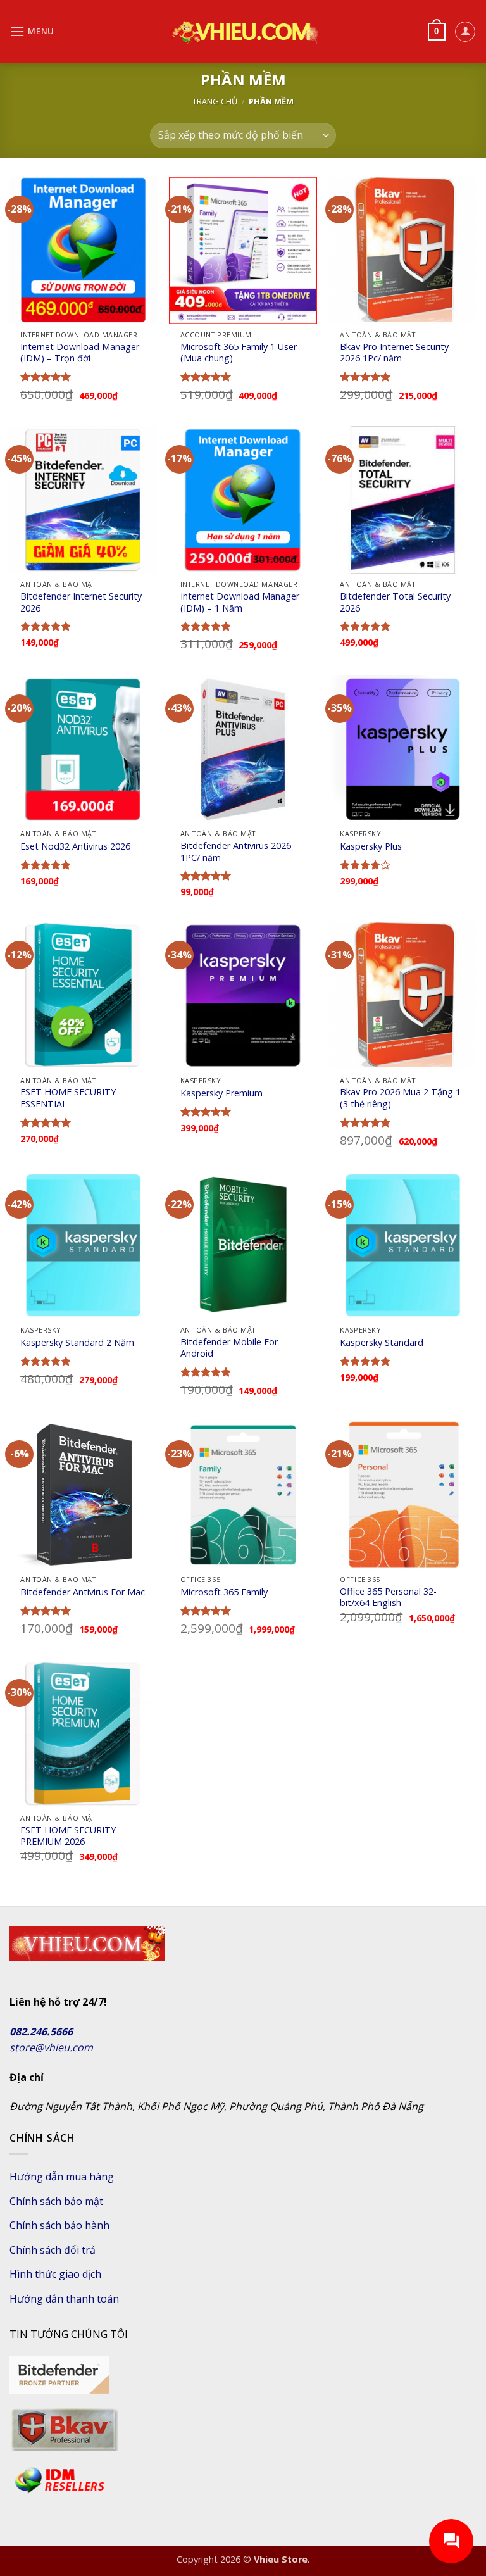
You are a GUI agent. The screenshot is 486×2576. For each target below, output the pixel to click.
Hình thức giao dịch (55, 2274)
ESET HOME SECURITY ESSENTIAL (68, 1098)
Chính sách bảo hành (59, 2225)
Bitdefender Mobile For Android (229, 1348)
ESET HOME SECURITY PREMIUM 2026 (68, 1836)
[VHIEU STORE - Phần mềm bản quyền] (243, 32)
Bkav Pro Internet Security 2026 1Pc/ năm (394, 353)
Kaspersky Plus (371, 846)
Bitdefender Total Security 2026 (395, 602)
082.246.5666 (41, 2032)
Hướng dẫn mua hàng (62, 2177)
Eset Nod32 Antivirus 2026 (75, 846)
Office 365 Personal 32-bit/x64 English (388, 1598)
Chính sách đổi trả (53, 2250)
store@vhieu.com (51, 2047)
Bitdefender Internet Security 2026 (81, 602)
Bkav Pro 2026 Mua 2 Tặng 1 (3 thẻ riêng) (400, 1098)
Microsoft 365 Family (224, 1592)
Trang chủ (215, 101)
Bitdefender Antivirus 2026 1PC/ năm (236, 852)
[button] (32, 31)
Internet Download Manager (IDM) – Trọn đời (80, 353)
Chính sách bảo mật (56, 2201)
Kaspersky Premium (221, 1093)
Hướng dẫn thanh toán (64, 2299)
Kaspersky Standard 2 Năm (77, 1343)
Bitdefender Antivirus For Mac (83, 1592)
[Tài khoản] (465, 32)
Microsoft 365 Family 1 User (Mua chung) (239, 353)
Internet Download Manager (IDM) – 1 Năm (240, 602)
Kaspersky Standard (382, 1343)
